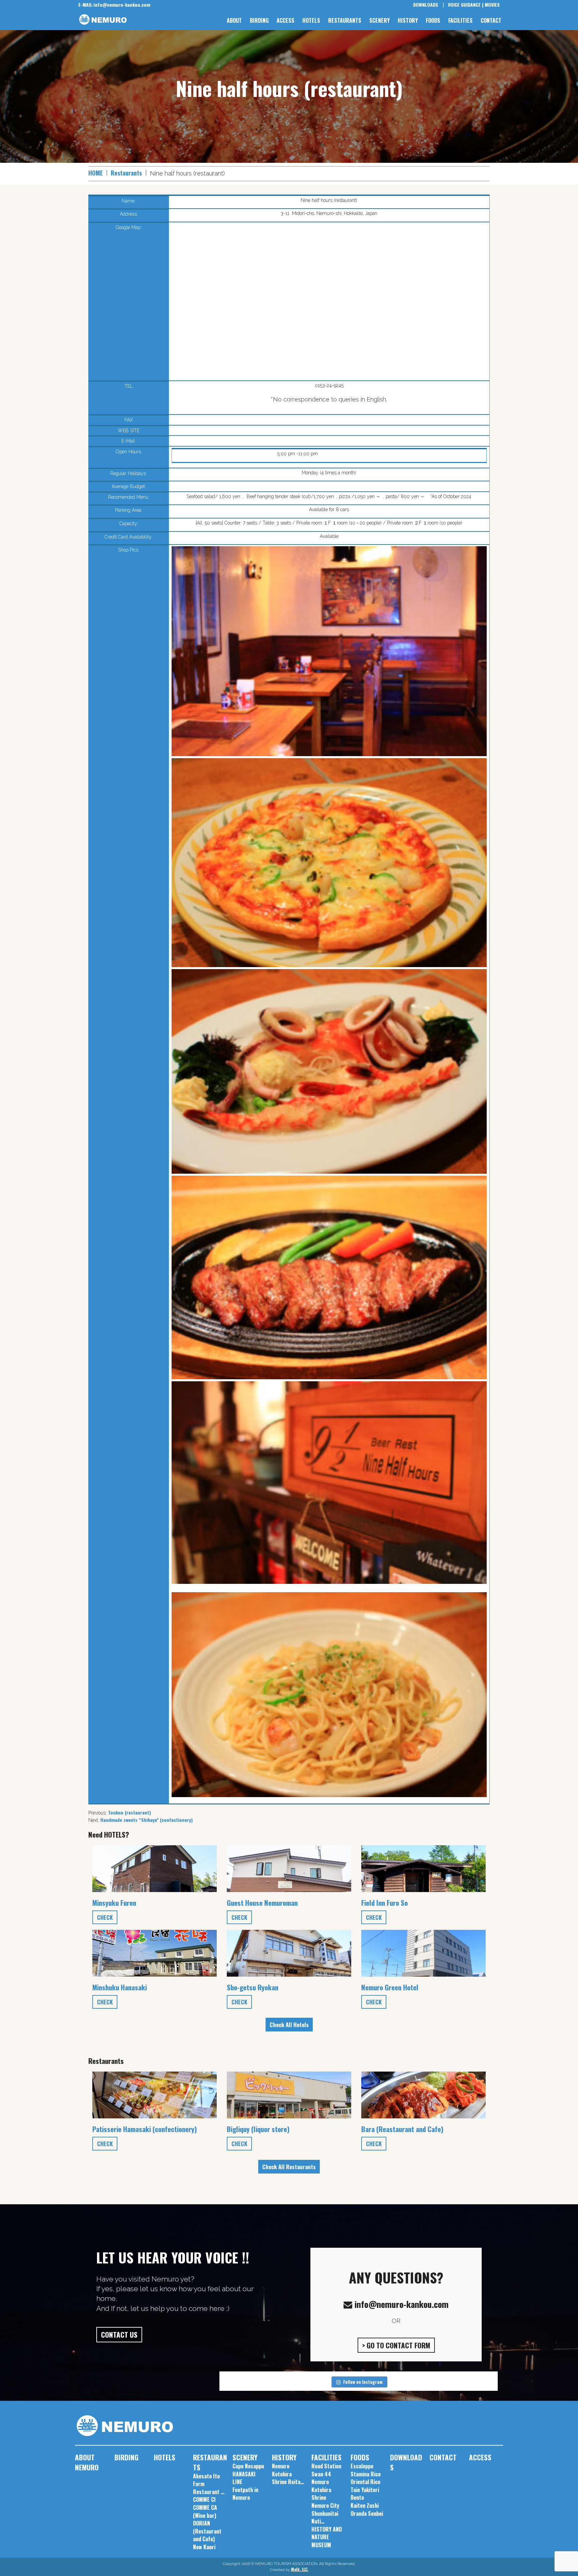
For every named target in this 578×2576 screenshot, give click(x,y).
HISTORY (408, 20)
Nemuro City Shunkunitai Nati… (325, 2513)
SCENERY (379, 20)
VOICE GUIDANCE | (466, 5)
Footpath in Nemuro (245, 2494)
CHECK (105, 1917)
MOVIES (492, 5)
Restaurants (126, 173)
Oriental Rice (365, 2482)
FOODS (433, 20)
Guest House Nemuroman (262, 1903)
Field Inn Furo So (384, 1903)
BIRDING (259, 20)
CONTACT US (119, 2334)
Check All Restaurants (289, 2167)
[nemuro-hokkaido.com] (107, 20)
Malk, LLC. (300, 2569)
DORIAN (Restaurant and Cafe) (207, 2531)
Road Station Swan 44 (326, 2470)
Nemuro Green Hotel (390, 1987)
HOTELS (311, 20)
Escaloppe (362, 2466)
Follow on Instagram (363, 2382)
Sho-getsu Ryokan (253, 1987)
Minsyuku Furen (114, 1903)
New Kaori (204, 2547)
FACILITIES (460, 20)
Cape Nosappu (248, 2466)
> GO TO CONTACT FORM (396, 2345)
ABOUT (234, 20)
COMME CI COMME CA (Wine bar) (205, 2507)
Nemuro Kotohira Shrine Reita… (288, 2474)
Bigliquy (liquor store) (258, 2129)
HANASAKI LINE (244, 2478)
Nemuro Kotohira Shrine (321, 2490)
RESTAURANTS (345, 20)
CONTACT (491, 20)
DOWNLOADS (426, 5)
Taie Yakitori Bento (365, 2494)
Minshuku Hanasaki (120, 1987)
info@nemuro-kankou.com (114, 5)
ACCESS (285, 20)
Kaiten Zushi (365, 2505)
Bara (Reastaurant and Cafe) (402, 2129)
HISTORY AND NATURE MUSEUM (327, 2537)
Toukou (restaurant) (129, 1812)
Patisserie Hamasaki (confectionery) (145, 2129)
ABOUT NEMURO (87, 2462)
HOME (95, 173)
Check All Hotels (289, 2025)
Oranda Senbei (367, 2513)
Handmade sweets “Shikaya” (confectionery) (147, 1820)
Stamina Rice (366, 2474)
